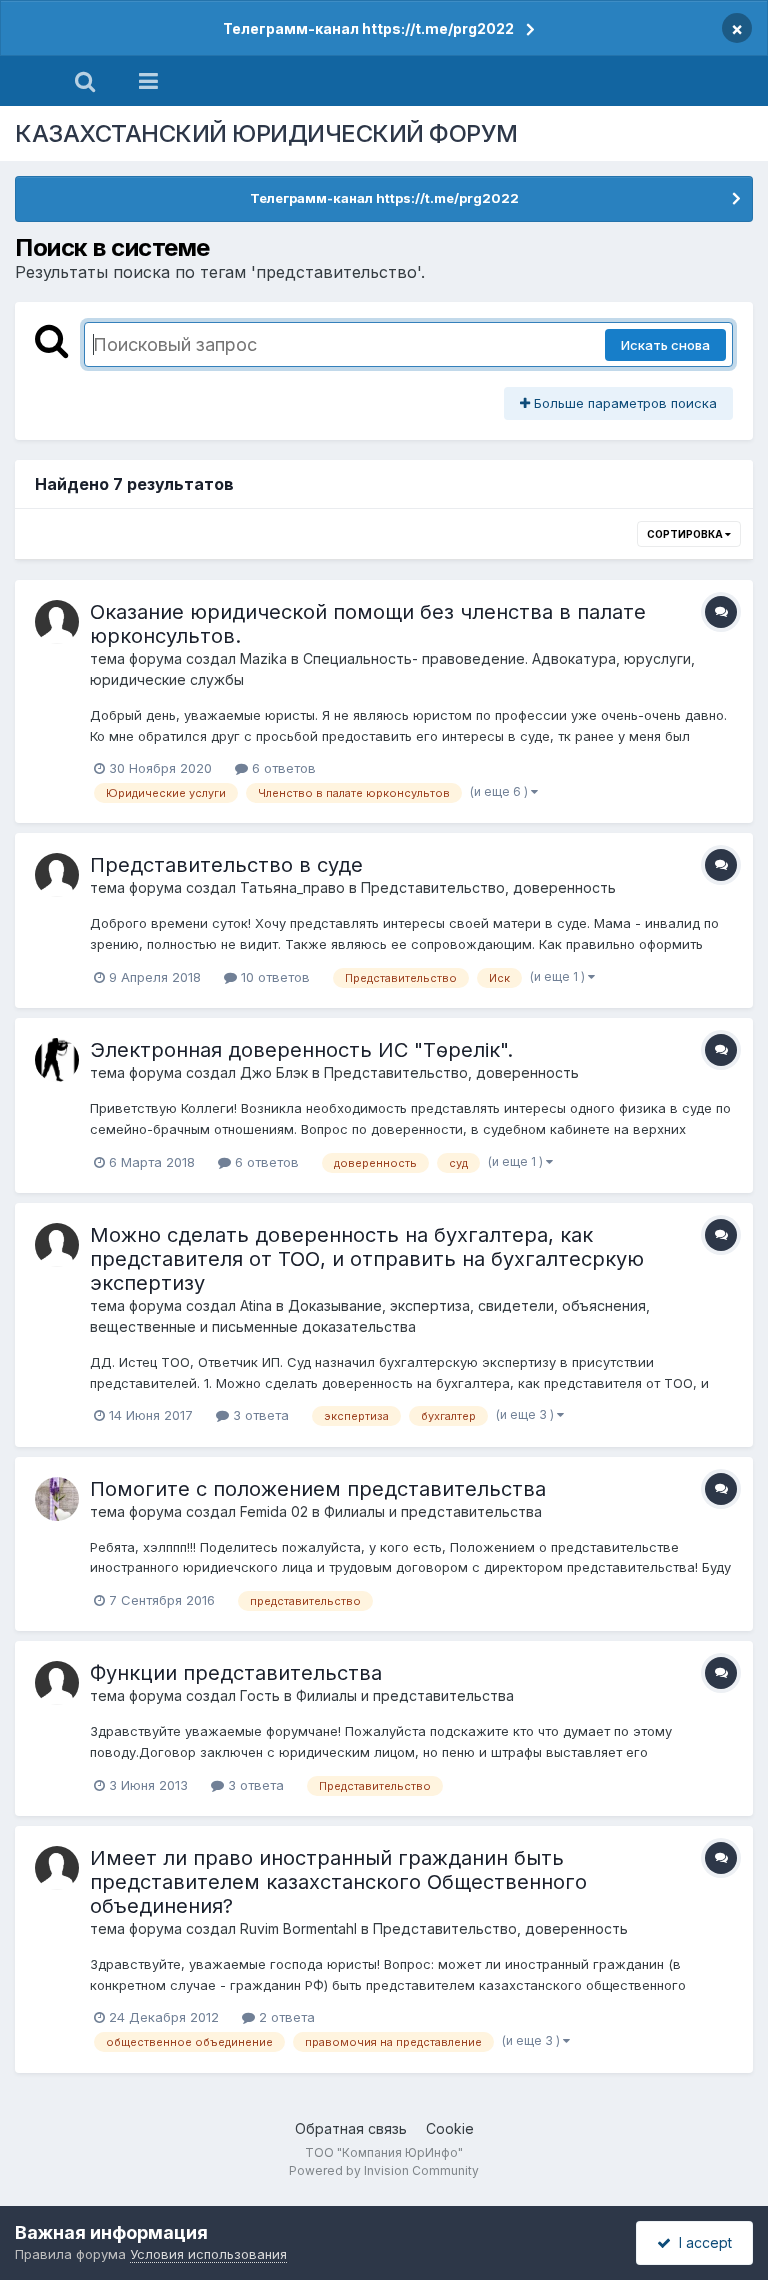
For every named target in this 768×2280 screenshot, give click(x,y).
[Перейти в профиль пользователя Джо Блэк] (57, 1060)
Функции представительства (236, 1673)
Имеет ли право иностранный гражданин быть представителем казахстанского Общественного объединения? (338, 1882)
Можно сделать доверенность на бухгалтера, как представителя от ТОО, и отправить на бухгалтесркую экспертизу (367, 1259)
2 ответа (285, 2017)
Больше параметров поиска (623, 403)
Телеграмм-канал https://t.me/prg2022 (368, 28)
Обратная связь (351, 2128)
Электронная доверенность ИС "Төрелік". (301, 1050)
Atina (256, 1305)
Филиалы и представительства (433, 1511)
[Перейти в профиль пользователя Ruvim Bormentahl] (57, 1868)
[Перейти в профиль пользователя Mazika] (57, 622)
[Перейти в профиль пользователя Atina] (57, 1245)
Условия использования (208, 2254)
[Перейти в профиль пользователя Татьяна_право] (57, 875)
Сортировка (686, 534)
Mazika (263, 658)
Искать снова (665, 345)
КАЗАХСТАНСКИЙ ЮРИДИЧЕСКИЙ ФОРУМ (266, 133)
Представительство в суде (226, 865)
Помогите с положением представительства (318, 1489)
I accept (701, 2242)
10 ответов (273, 977)
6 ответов (282, 768)
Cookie (450, 2128)
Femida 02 (274, 1511)
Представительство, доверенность (488, 887)
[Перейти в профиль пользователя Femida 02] (57, 1499)
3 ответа (259, 1415)
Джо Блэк (274, 1072)
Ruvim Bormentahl (298, 1928)
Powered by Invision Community (384, 2170)
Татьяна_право (292, 887)
